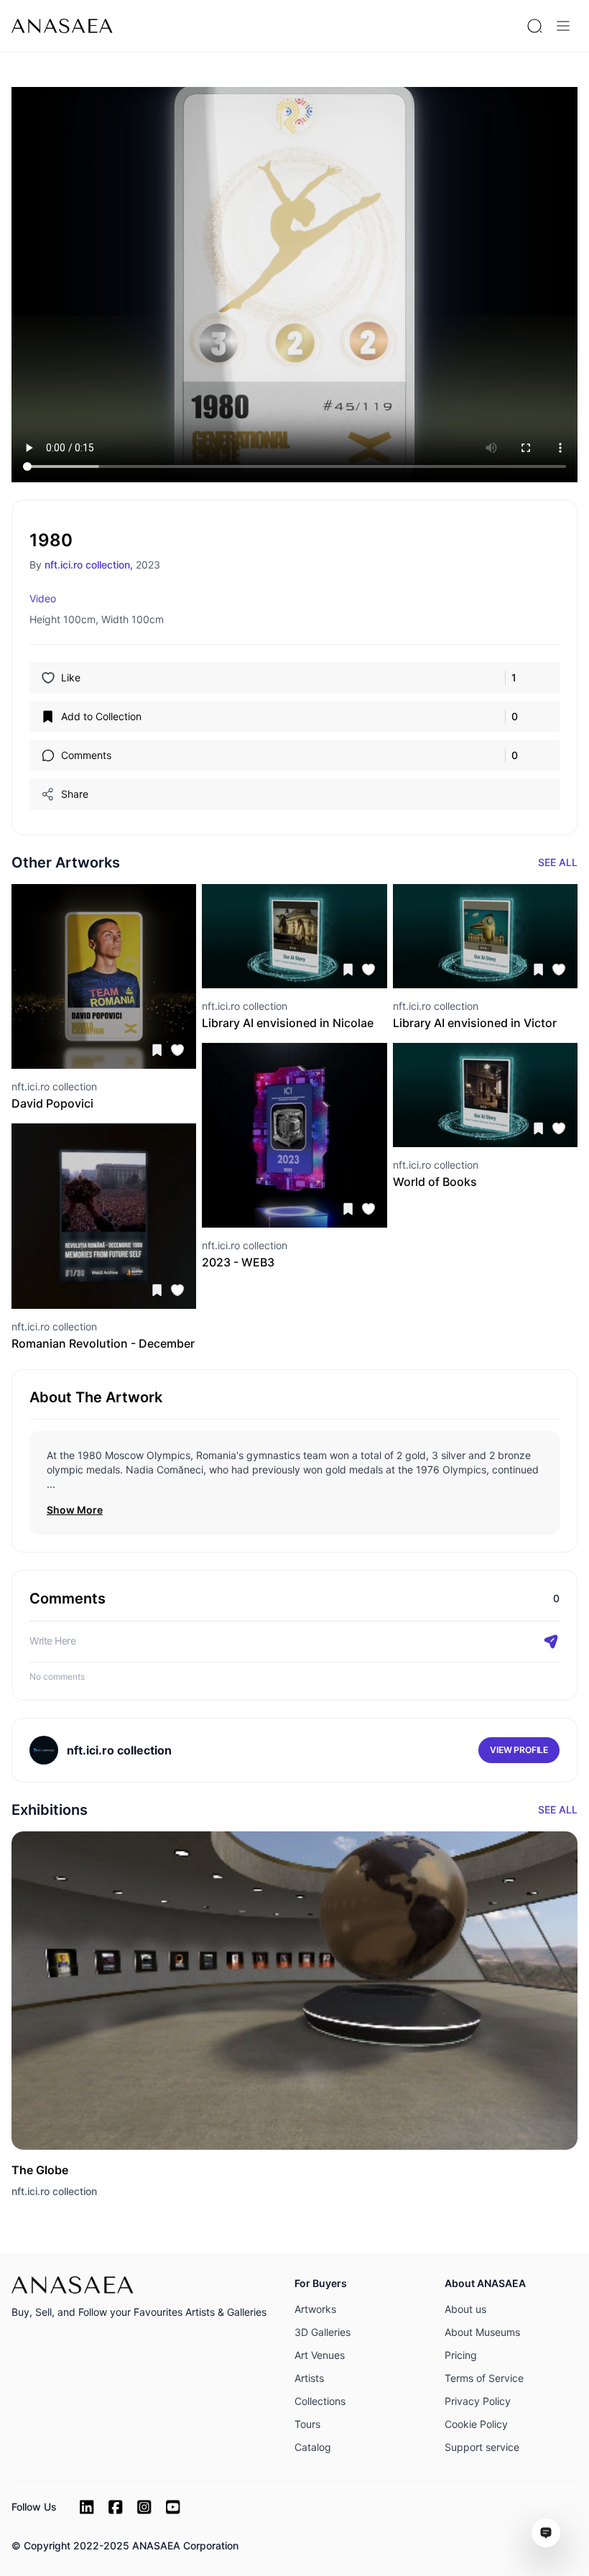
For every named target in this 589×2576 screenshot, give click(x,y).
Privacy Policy (478, 2401)
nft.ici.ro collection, (89, 565)
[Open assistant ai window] (546, 2533)
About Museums (482, 2332)
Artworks (315, 2309)
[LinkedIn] (87, 2507)
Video (43, 598)
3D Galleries (323, 2332)
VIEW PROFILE (519, 1750)
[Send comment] (551, 1642)
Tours (307, 2424)
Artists (309, 2378)
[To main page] (62, 26)
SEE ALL (558, 862)
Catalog (313, 2447)
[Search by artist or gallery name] (534, 26)
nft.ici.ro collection (54, 2191)
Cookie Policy (476, 2424)
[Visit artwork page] (104, 976)
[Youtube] (173, 2507)
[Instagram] (144, 2507)
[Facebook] (116, 2507)
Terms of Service (484, 2378)
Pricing (461, 2355)
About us (465, 2309)
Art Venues (320, 2355)
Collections (320, 2401)
